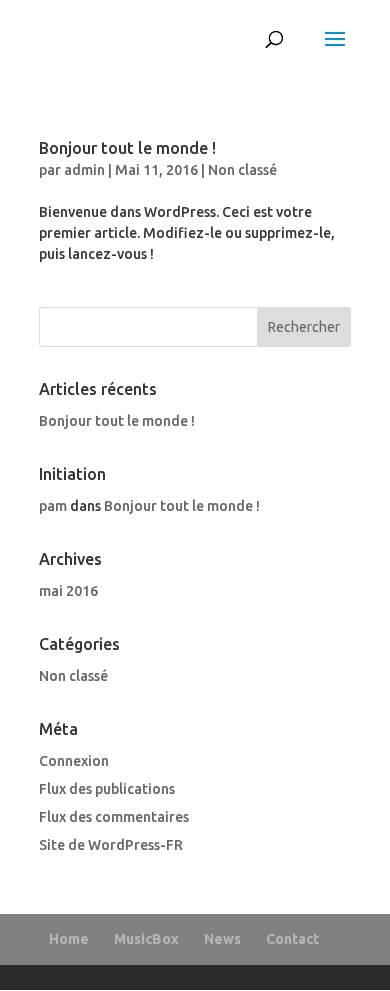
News (222, 939)
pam (53, 506)
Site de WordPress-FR (111, 845)
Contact (292, 939)
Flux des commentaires (114, 817)
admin (84, 170)
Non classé (242, 170)
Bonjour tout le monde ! (127, 148)
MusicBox (146, 939)
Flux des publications (107, 789)
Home (69, 939)
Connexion (74, 761)
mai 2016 (68, 591)
